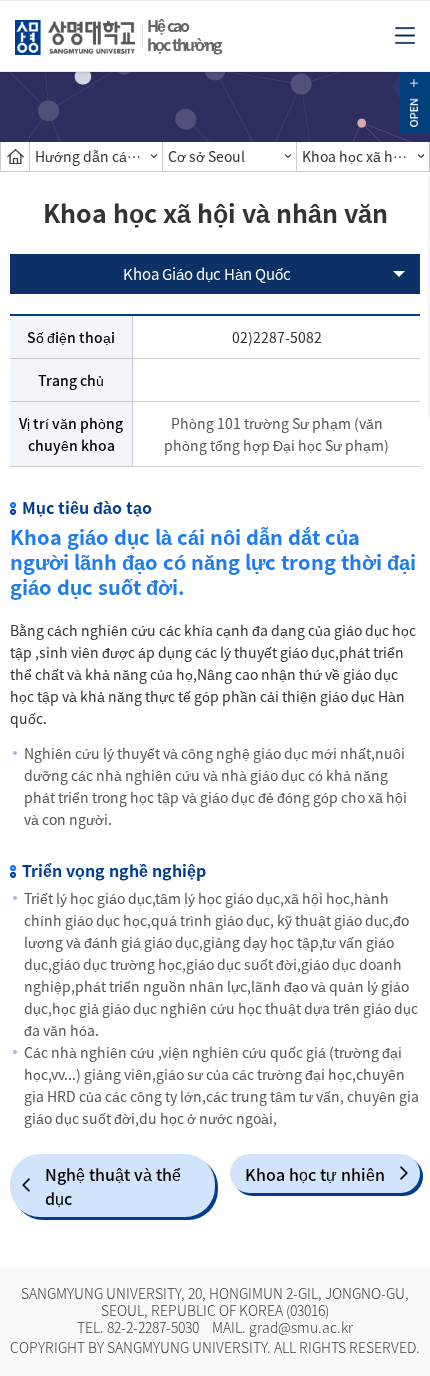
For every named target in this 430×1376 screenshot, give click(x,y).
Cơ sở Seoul (206, 156)
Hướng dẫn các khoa (98, 156)
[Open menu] (405, 34)
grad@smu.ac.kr (301, 1327)
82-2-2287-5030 (153, 1327)
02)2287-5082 (277, 337)
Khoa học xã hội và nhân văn (365, 156)
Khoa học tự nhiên (315, 1174)
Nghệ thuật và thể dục (113, 1186)
